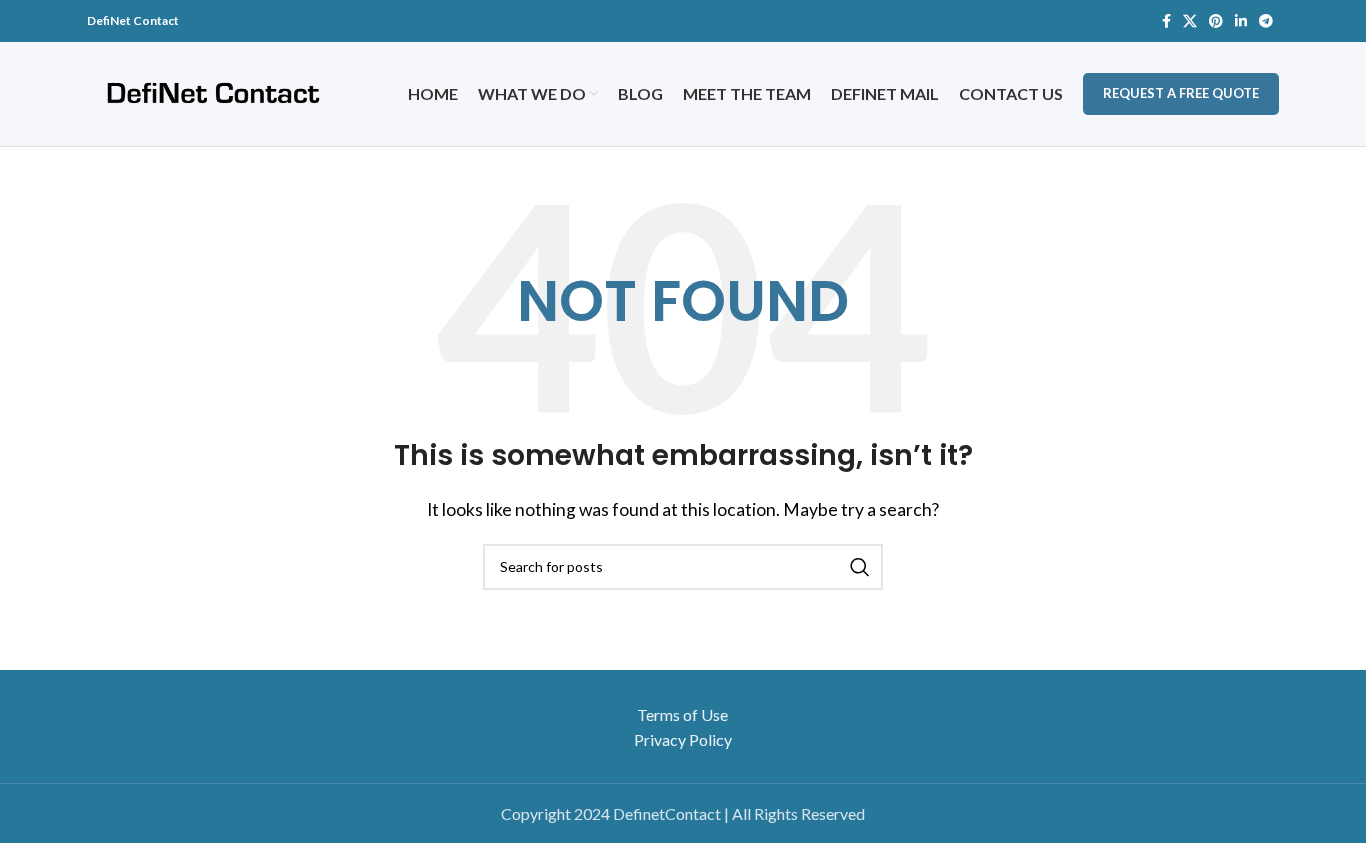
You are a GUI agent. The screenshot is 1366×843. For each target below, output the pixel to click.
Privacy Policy (683, 739)
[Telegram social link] (1266, 21)
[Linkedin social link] (1241, 21)
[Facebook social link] (1166, 21)
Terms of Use (682, 714)
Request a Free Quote (1181, 93)
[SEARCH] (860, 567)
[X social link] (1190, 21)
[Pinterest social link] (1216, 21)
